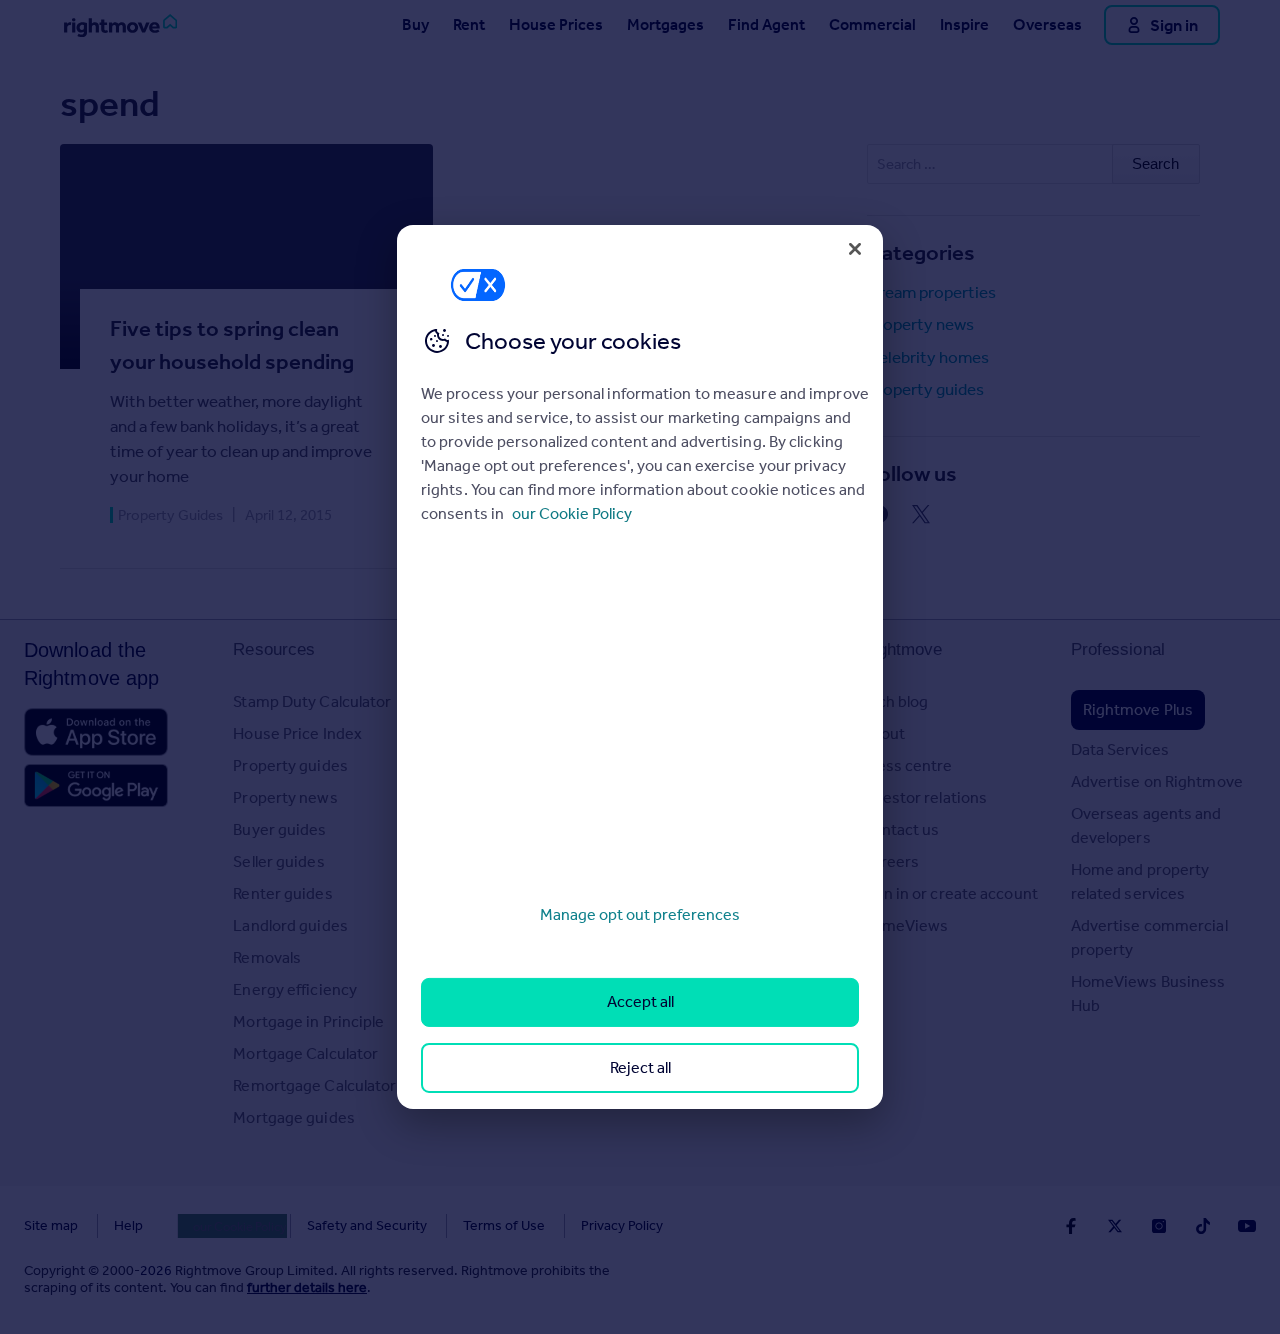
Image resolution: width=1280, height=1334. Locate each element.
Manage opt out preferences (640, 914)
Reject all (640, 1067)
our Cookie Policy (572, 513)
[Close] (855, 249)
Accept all (640, 1001)
